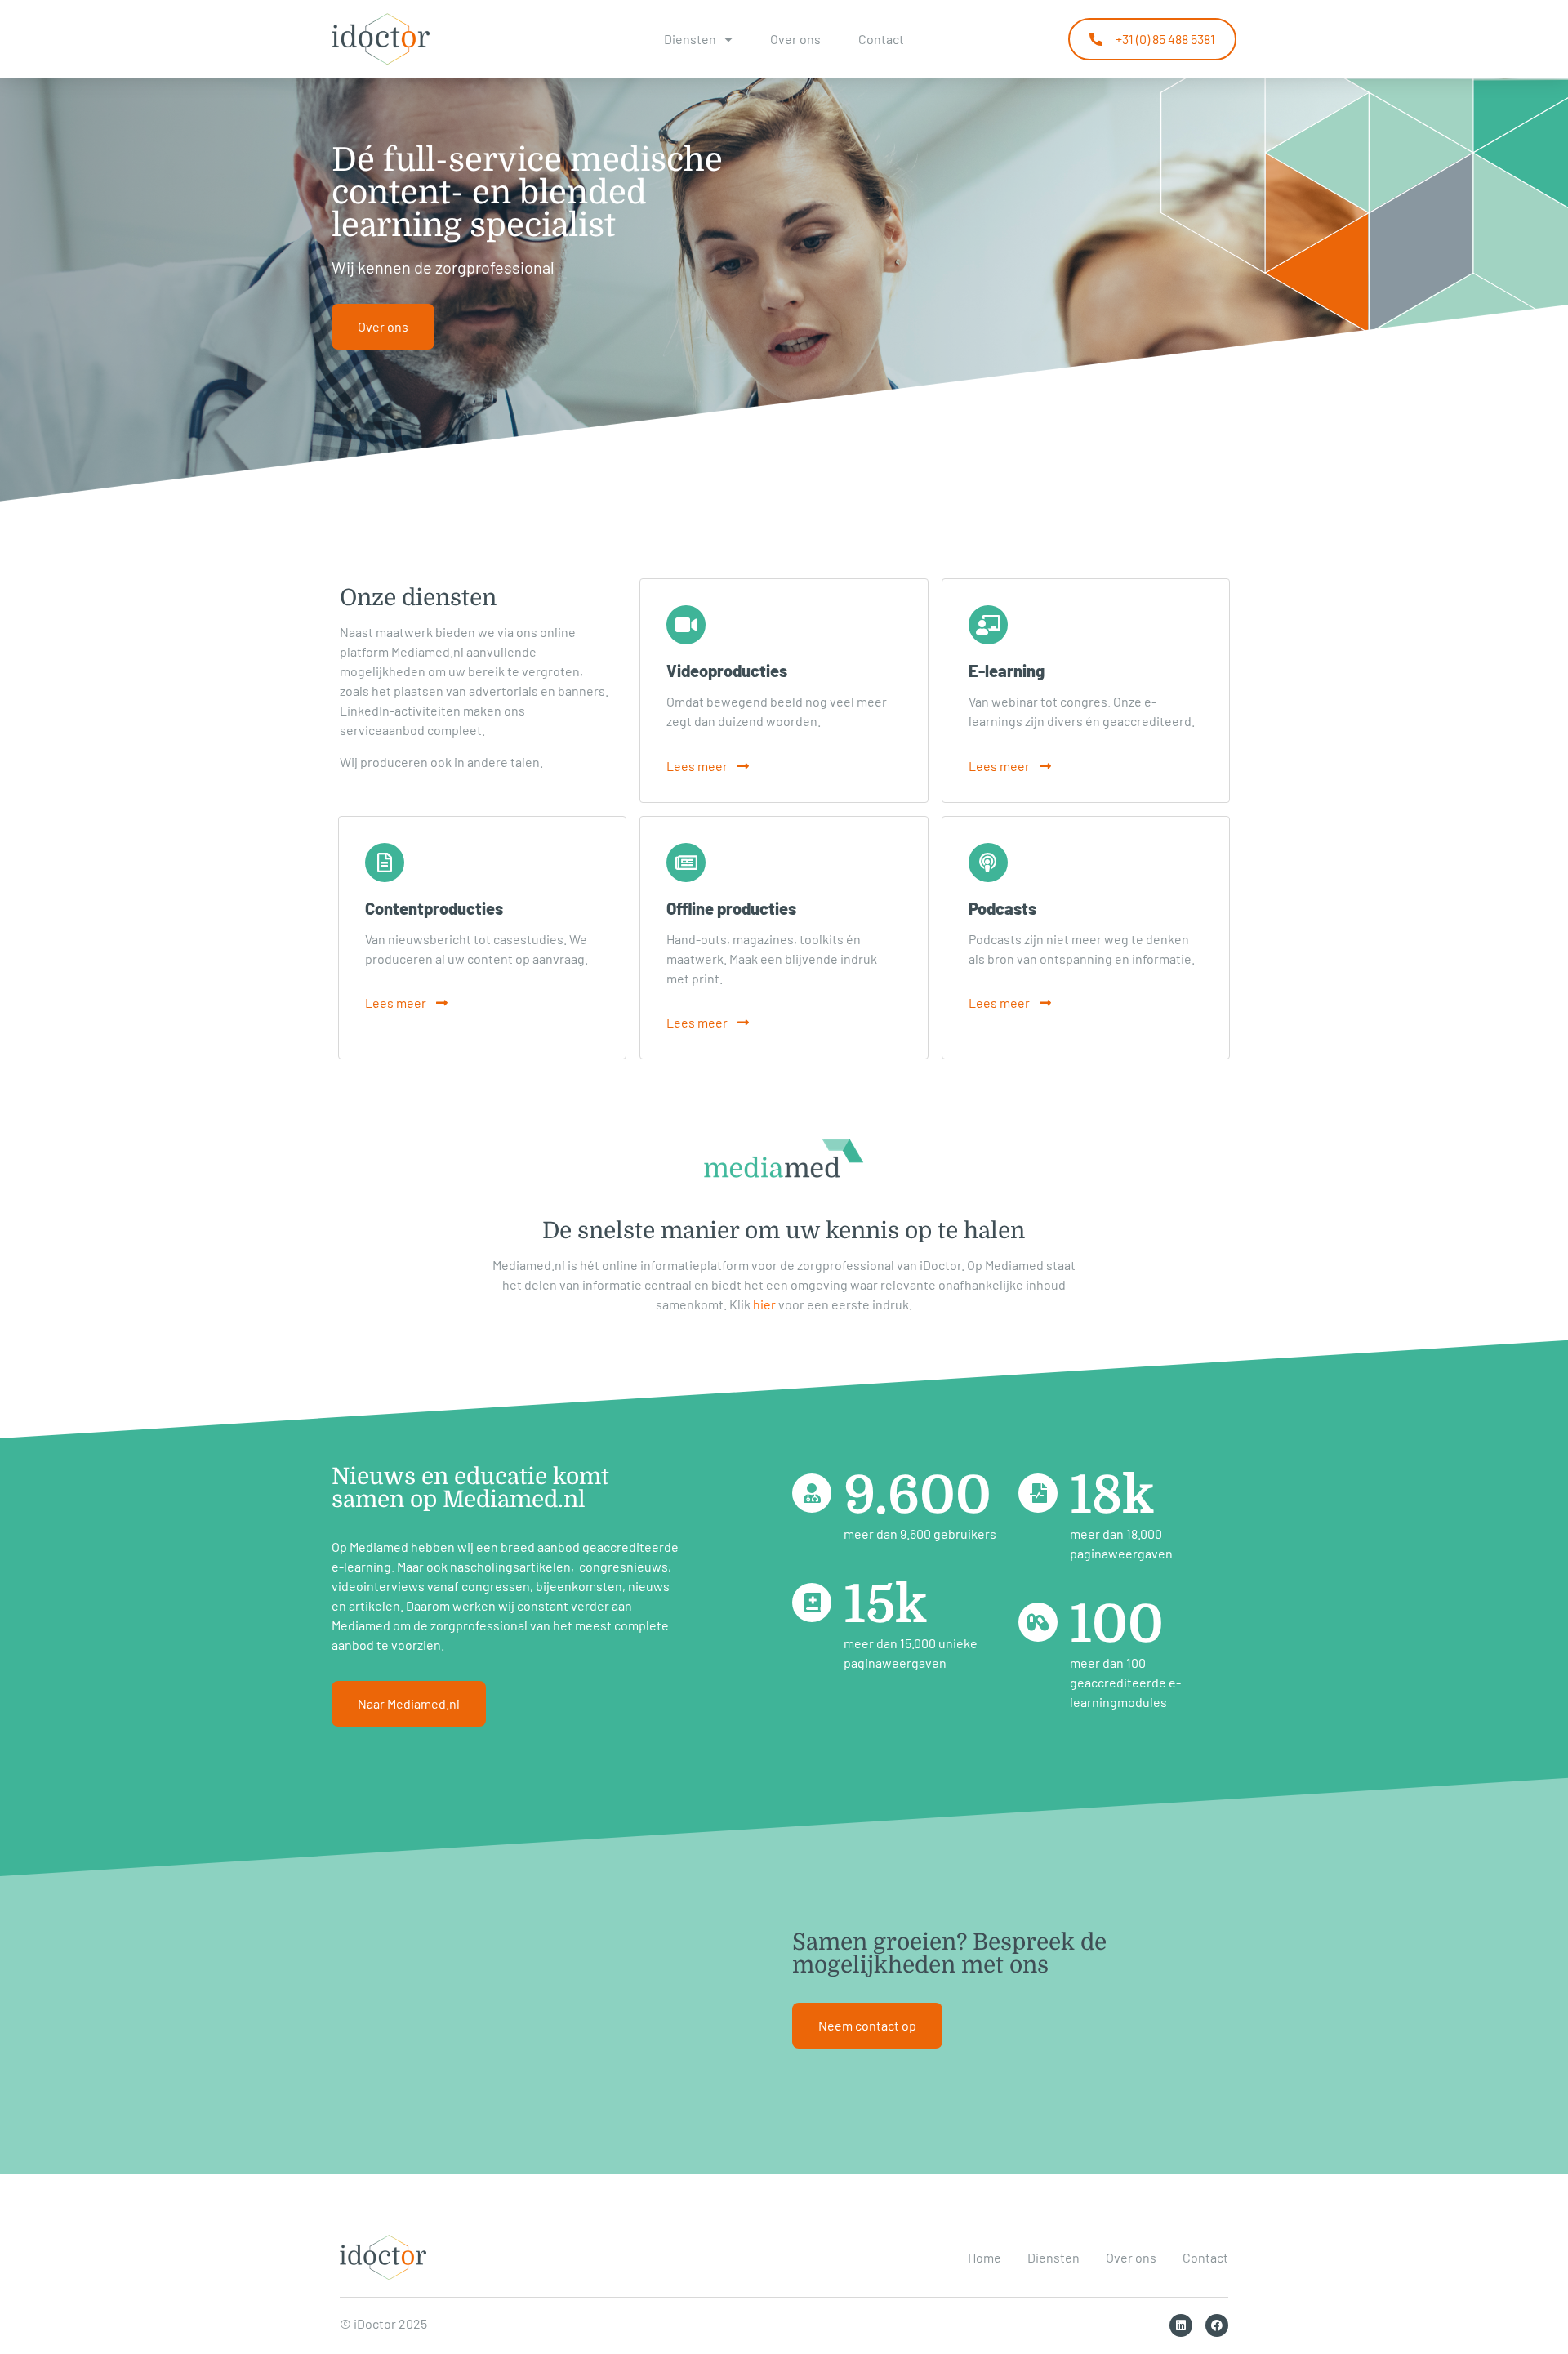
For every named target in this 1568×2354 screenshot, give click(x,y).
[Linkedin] (1181, 2325)
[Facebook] (1217, 2325)
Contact (881, 39)
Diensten (690, 39)
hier (764, 1304)
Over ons (795, 39)
